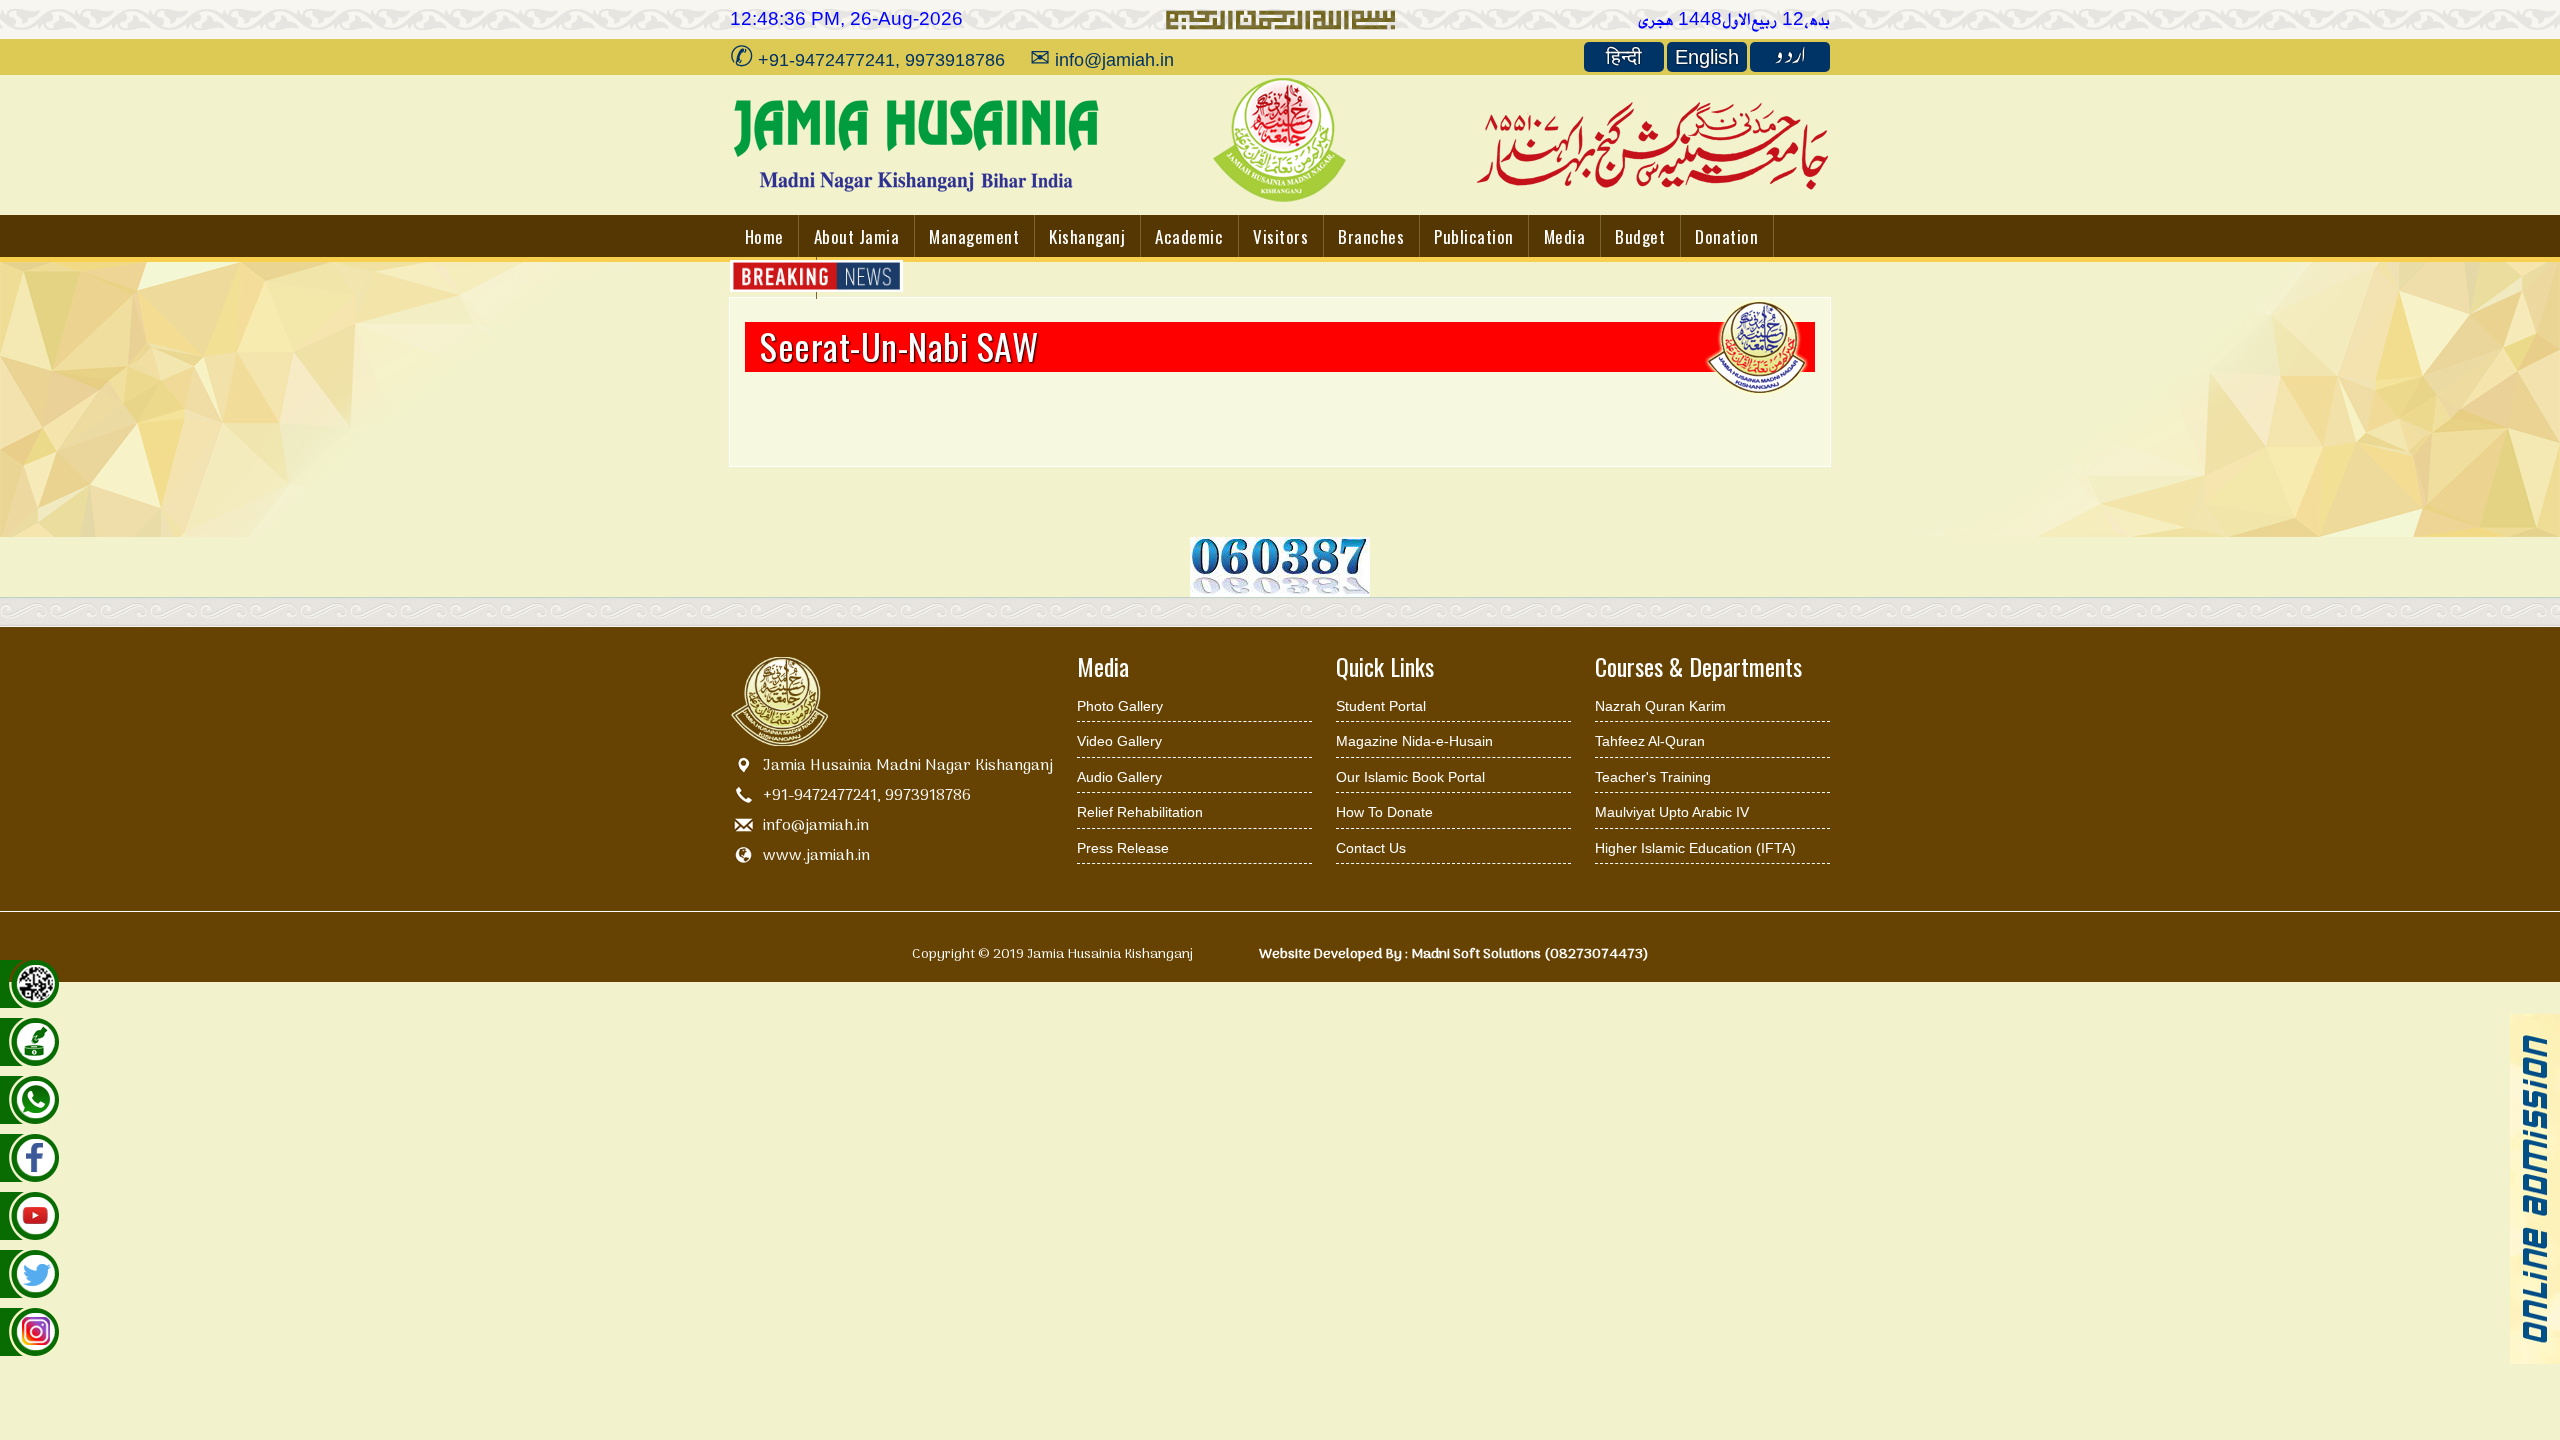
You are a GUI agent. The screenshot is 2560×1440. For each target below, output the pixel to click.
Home (764, 236)
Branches (1371, 236)
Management (974, 236)
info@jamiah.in (816, 826)
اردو (1790, 57)
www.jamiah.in (816, 856)
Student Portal (1381, 706)
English (1707, 57)
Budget (1640, 236)
